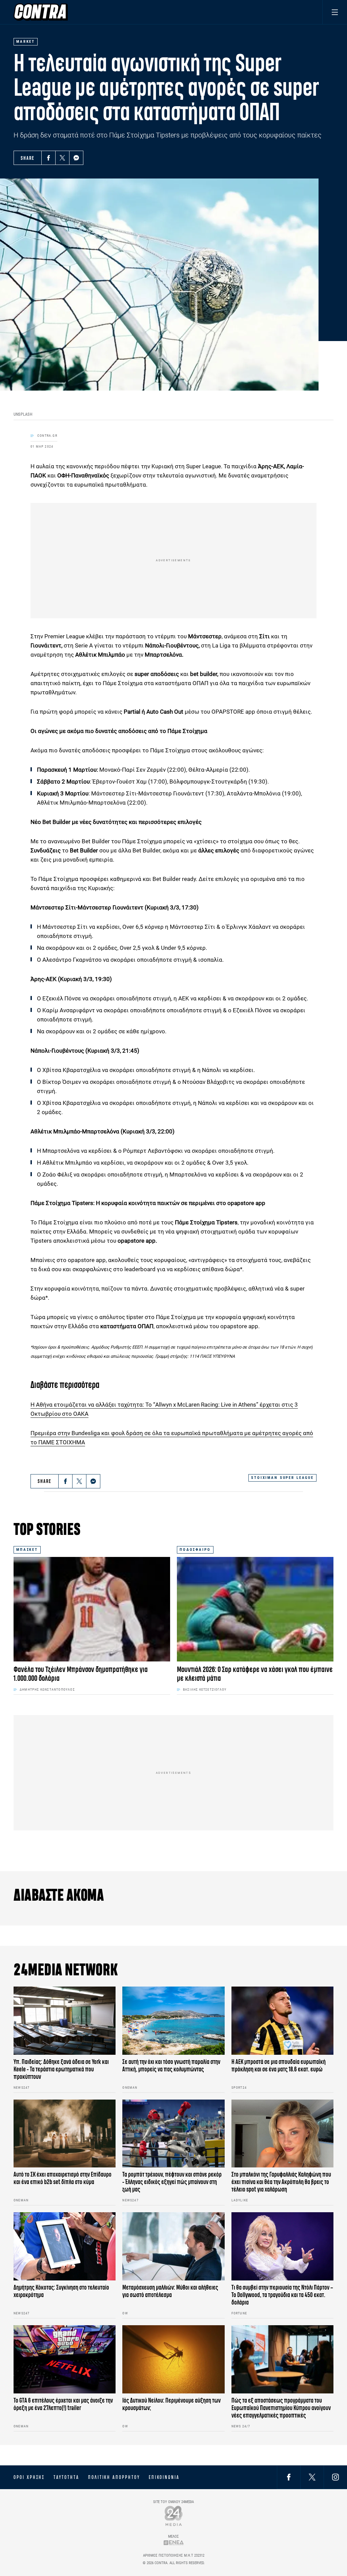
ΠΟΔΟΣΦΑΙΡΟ (195, 1550)
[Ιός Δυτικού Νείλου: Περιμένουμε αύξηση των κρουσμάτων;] (173, 2359)
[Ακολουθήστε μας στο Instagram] (335, 2477)
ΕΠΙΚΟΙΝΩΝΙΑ (164, 2477)
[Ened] (174, 2543)
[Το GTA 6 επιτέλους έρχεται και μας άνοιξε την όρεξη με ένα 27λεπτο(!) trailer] (65, 2359)
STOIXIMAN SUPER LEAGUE (282, 1478)
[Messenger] (76, 158)
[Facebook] (48, 158)
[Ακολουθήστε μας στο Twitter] (312, 2477)
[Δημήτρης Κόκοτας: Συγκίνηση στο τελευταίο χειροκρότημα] (65, 2246)
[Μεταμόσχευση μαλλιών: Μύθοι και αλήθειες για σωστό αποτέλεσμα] (173, 2246)
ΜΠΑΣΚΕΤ (27, 1550)
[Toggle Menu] (335, 12)
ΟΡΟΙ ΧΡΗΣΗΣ (29, 2477)
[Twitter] (62, 158)
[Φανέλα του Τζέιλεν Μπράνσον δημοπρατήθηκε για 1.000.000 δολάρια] (92, 1609)
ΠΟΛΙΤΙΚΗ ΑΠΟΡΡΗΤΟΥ (114, 2477)
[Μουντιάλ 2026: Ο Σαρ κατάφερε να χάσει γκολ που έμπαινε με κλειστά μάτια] (255, 1609)
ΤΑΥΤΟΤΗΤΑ (66, 2477)
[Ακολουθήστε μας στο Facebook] (289, 2477)
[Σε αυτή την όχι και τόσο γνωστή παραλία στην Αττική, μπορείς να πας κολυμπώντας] (173, 2021)
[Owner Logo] (174, 2516)
